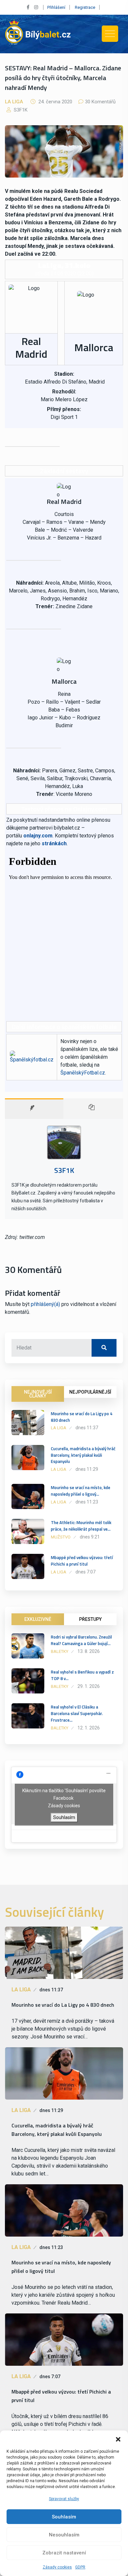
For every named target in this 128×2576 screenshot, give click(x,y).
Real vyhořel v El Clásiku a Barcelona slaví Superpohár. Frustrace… (77, 1713)
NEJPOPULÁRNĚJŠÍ (90, 1392)
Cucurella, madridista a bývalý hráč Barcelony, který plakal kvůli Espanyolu (83, 1455)
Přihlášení (56, 7)
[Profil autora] (34, 1109)
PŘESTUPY (90, 1619)
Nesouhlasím (64, 2535)
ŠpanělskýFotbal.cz (83, 1073)
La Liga (14, 102)
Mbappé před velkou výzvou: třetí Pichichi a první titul (82, 1561)
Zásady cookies (57, 2567)
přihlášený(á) (45, 1304)
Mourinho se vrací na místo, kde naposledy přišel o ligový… (81, 1491)
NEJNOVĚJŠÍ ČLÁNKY (38, 1394)
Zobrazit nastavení (64, 2553)
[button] (118, 2439)
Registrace (85, 7)
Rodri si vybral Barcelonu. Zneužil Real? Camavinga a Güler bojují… (81, 1640)
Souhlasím (64, 2517)
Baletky (60, 1651)
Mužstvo (61, 1537)
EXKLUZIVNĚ (38, 1619)
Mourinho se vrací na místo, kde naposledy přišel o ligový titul (61, 2267)
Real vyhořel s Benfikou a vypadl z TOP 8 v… (82, 1675)
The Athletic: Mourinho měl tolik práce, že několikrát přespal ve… (81, 1526)
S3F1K (20, 110)
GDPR (80, 2567)
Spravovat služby (64, 2499)
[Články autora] (93, 1109)
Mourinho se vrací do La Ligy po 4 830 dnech (82, 1417)
